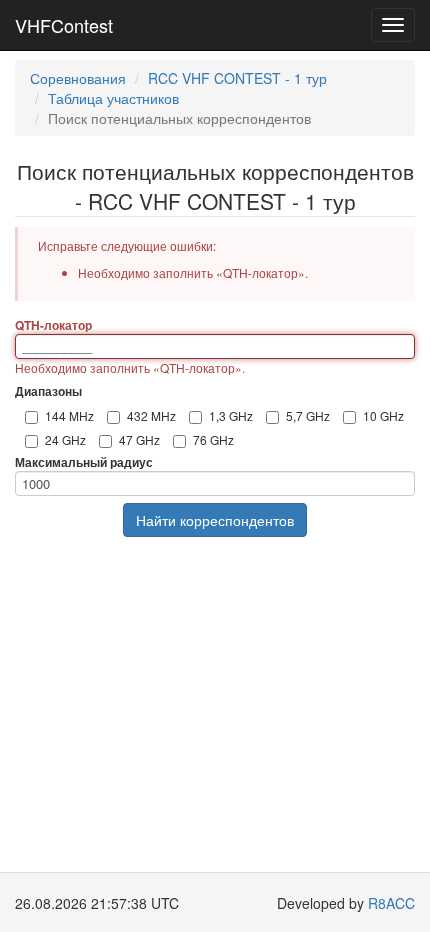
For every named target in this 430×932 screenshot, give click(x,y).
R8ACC (391, 903)
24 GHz (65, 439)
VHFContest (64, 25)
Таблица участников (113, 98)
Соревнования (78, 78)
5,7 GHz (308, 415)
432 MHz (151, 415)
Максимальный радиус (84, 462)
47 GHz (139, 439)
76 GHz (213, 439)
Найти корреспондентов (215, 520)
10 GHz (383, 415)
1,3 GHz (231, 415)
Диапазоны (48, 391)
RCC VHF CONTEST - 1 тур (237, 78)
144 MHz (69, 415)
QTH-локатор (53, 325)
